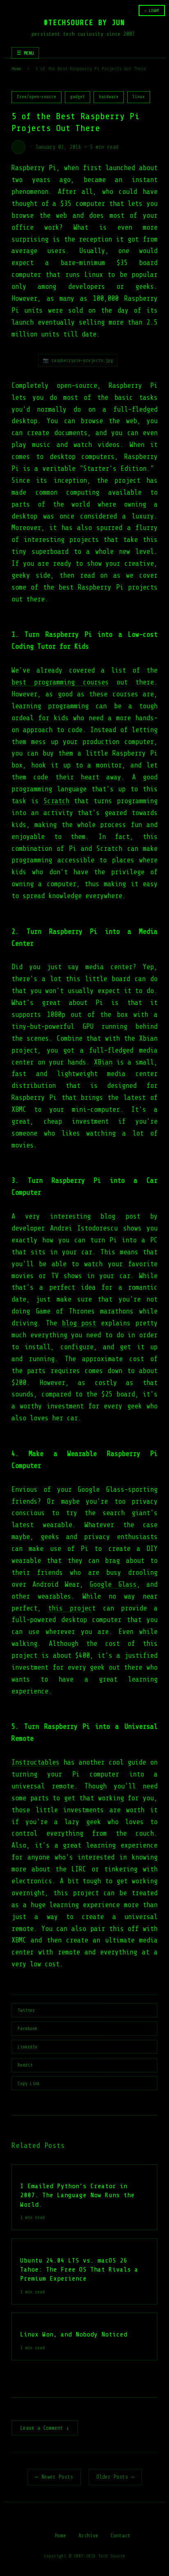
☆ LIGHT (152, 10)
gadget (78, 97)
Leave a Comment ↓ (45, 2428)
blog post (79, 1323)
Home (16, 69)
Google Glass (113, 1584)
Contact (120, 2536)
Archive (88, 2536)
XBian (103, 1062)
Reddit (25, 2065)
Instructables (35, 1762)
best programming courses (60, 682)
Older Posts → (115, 2477)
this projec (70, 1608)
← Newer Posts (54, 2477)
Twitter (26, 2010)
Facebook (27, 2028)
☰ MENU (25, 53)
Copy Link (29, 2083)
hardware (109, 97)
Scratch (56, 801)
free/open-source (37, 97)
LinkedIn (27, 2047)
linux (139, 97)
